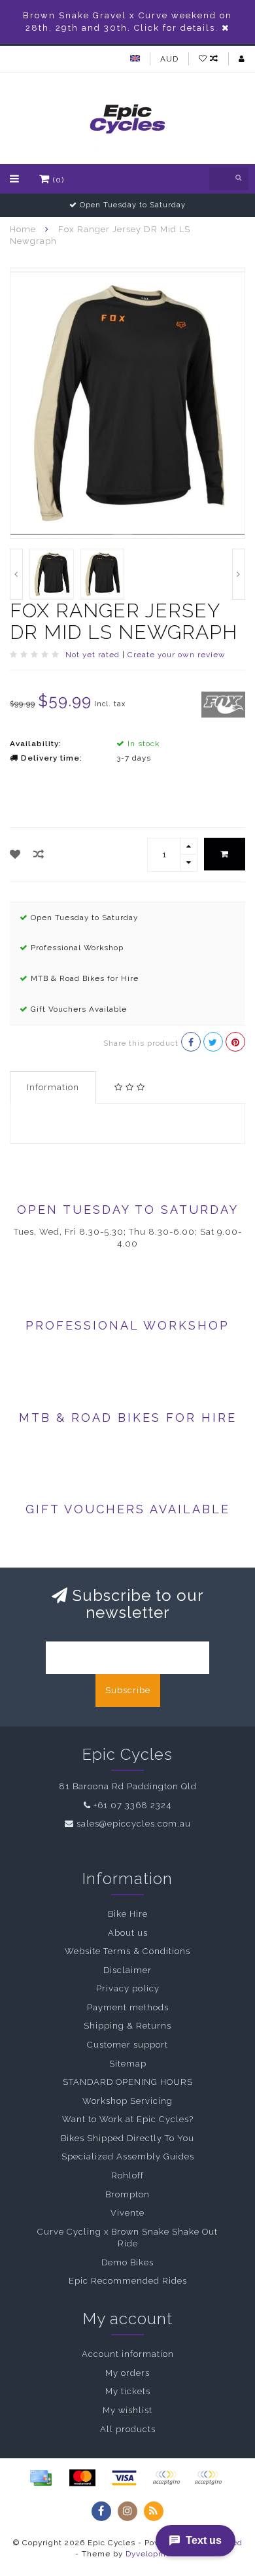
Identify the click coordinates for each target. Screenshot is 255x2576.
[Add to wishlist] (15, 854)
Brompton (127, 2194)
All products (128, 2429)
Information (53, 1087)
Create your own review (177, 655)
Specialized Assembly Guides (128, 2156)
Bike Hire (128, 1914)
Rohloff (127, 2175)
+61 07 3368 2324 (132, 1805)
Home (23, 229)
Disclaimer (127, 1970)
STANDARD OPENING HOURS (128, 2082)
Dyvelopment (153, 2554)
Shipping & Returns (127, 2026)
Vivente (127, 2213)
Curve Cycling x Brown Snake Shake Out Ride (127, 2238)
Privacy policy (128, 1988)
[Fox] (224, 704)
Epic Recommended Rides (128, 2281)
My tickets (128, 2391)
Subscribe (128, 1690)
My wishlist (127, 2410)
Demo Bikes (127, 2262)
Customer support (127, 2045)
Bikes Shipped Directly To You (127, 2138)
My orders (127, 2373)
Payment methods (128, 2007)
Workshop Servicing (127, 2101)
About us (128, 1933)
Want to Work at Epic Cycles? (128, 2119)
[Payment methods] (41, 2478)
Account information (128, 2354)
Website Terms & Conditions (127, 1951)
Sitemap (128, 2064)
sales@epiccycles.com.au (134, 1824)
